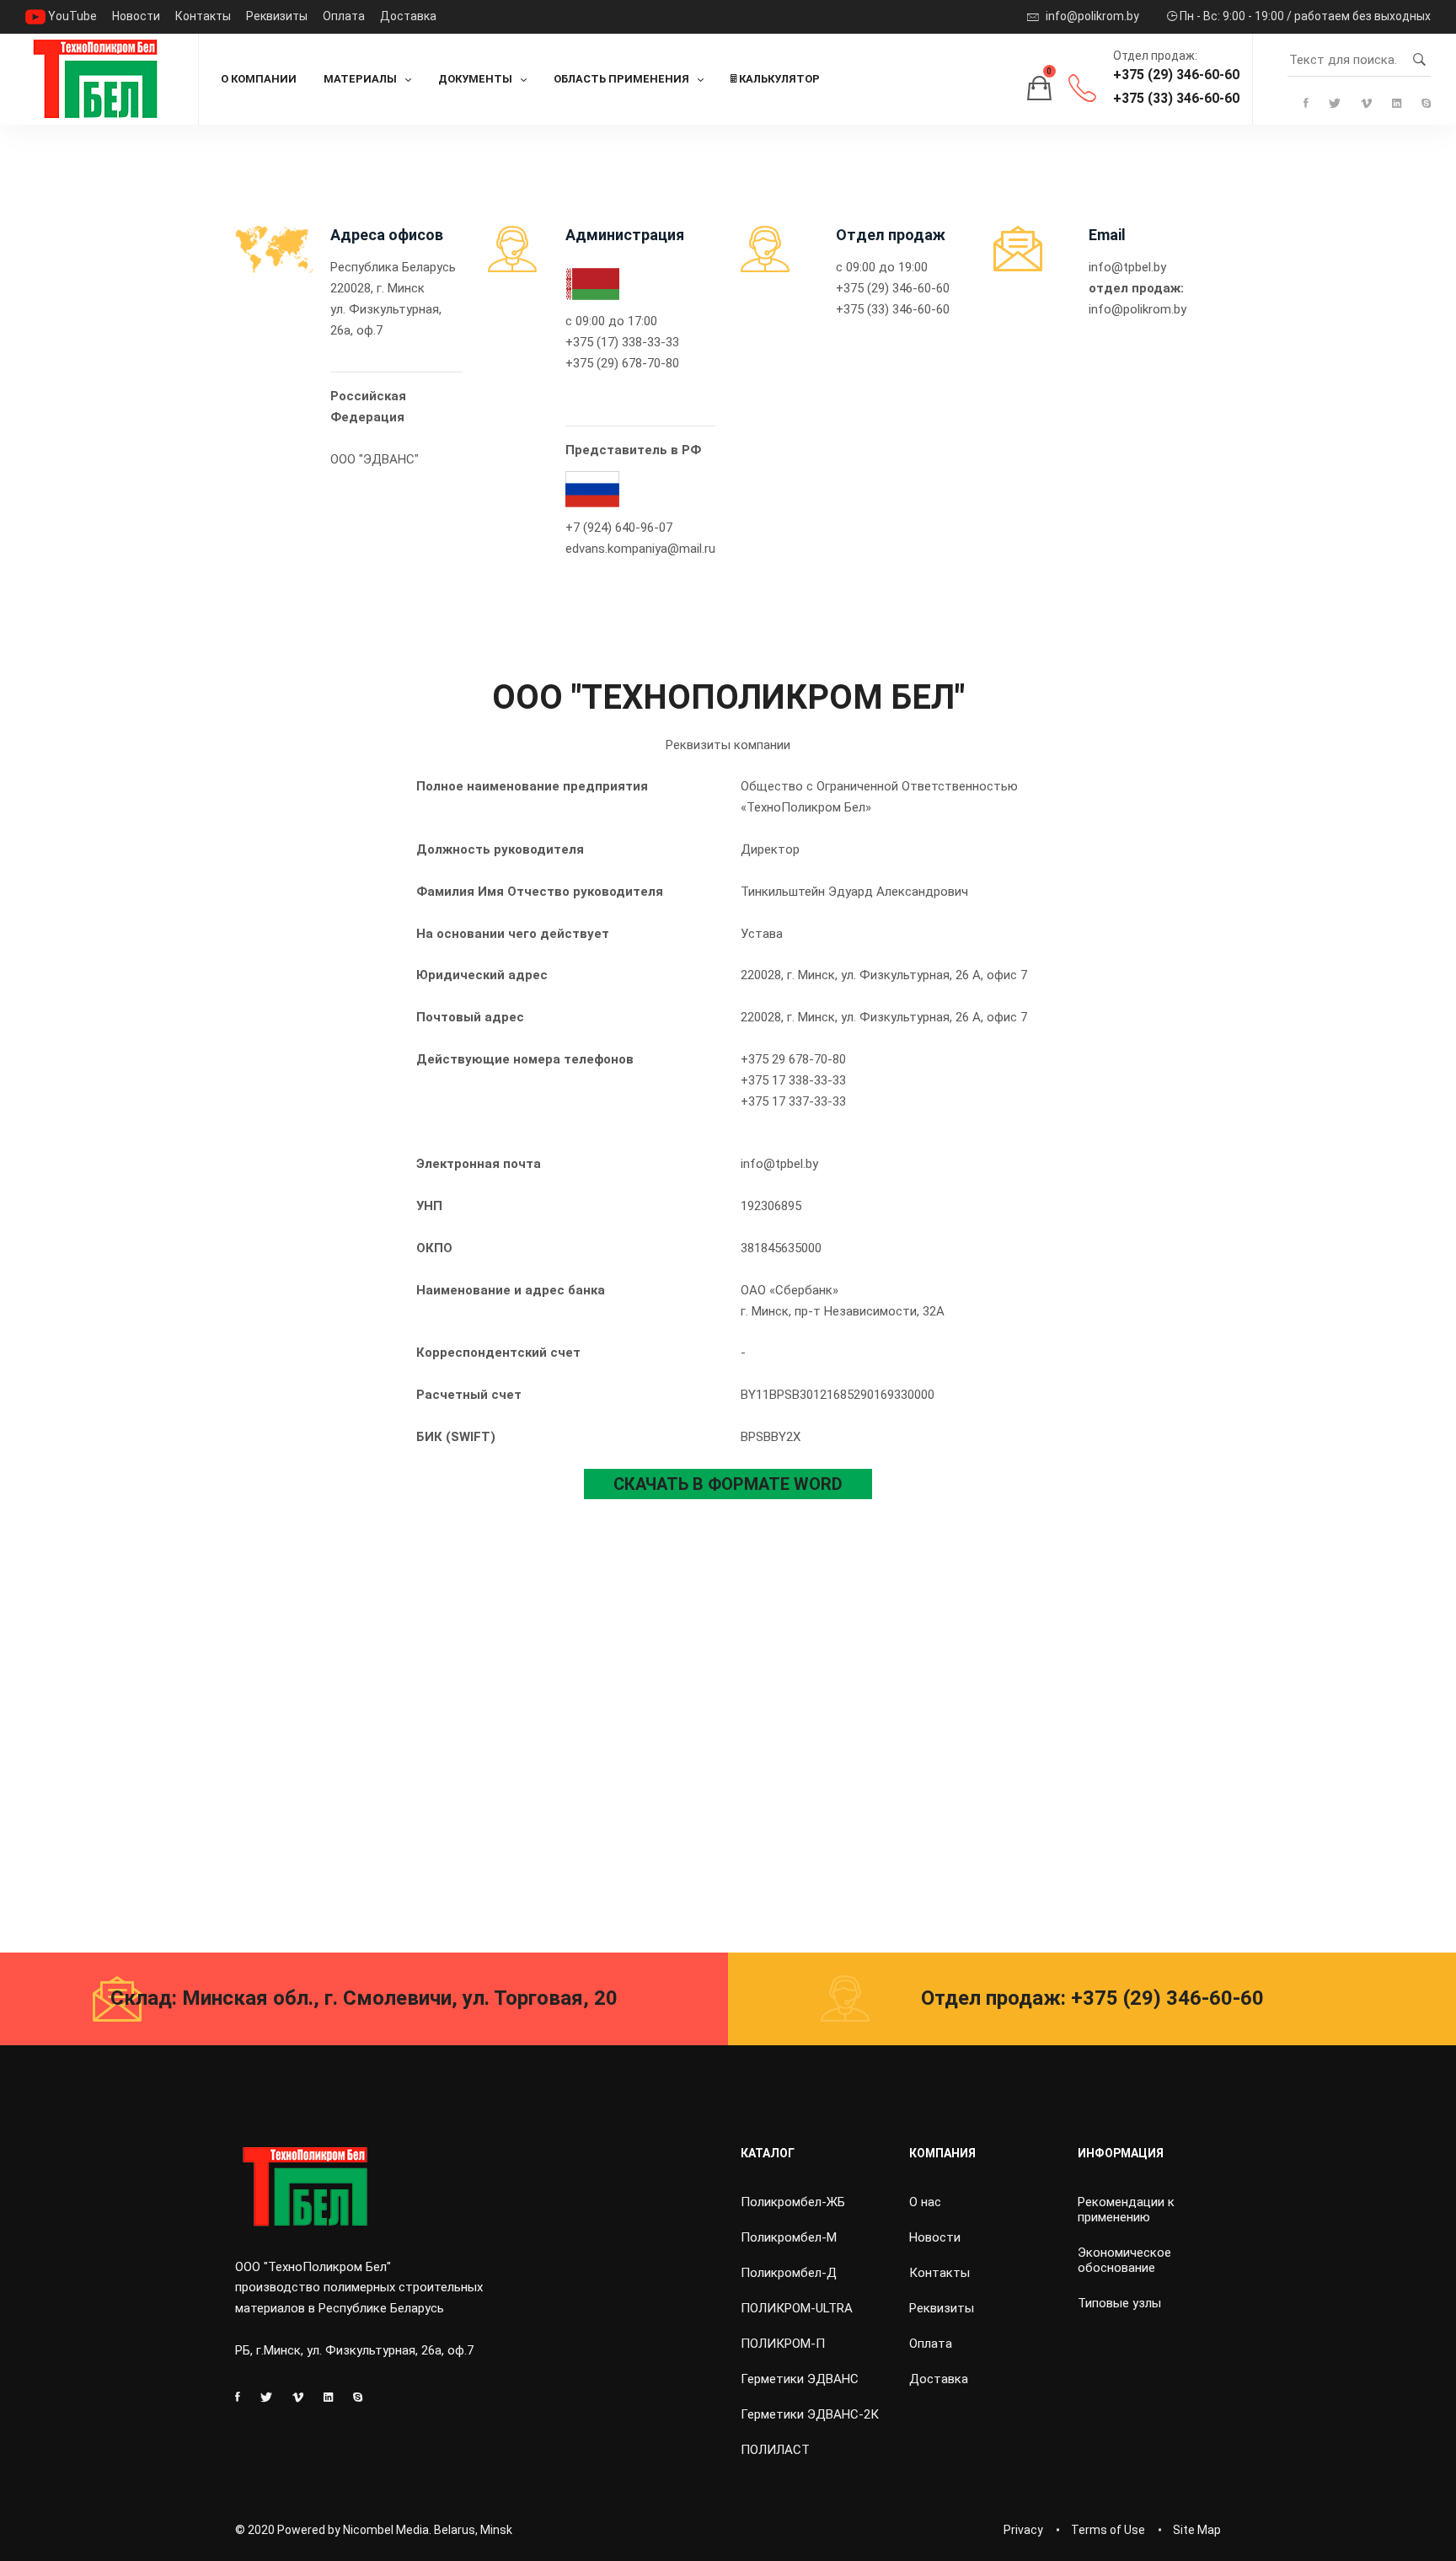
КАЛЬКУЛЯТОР (778, 79)
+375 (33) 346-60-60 (1176, 98)
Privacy (1023, 2530)
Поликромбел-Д (789, 2273)
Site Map (1197, 2530)
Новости (136, 16)
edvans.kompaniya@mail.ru (640, 549)
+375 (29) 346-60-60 (1176, 75)
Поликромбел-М (789, 2237)
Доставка (408, 16)
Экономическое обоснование (1124, 2260)
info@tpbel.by (1127, 267)
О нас (925, 2202)
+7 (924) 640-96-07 (619, 528)
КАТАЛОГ (768, 2153)
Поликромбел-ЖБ (793, 2202)
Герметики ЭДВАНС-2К (810, 2414)
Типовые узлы (1119, 2303)
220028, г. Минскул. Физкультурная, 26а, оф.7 (386, 309)
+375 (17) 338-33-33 (622, 342)
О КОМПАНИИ (259, 79)
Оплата (344, 16)
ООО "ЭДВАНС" (375, 459)
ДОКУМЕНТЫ (475, 79)
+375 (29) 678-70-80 (622, 363)
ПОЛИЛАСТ (775, 2450)
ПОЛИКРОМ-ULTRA (797, 2308)
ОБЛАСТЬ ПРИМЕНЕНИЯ (621, 79)
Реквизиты (277, 16)
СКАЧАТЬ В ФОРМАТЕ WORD (728, 1484)
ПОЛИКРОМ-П (783, 2344)
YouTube (71, 16)
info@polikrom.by (1091, 16)
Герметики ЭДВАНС (800, 2379)
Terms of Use (1108, 2530)
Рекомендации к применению (1126, 2210)
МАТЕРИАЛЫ (360, 79)
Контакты (203, 16)
